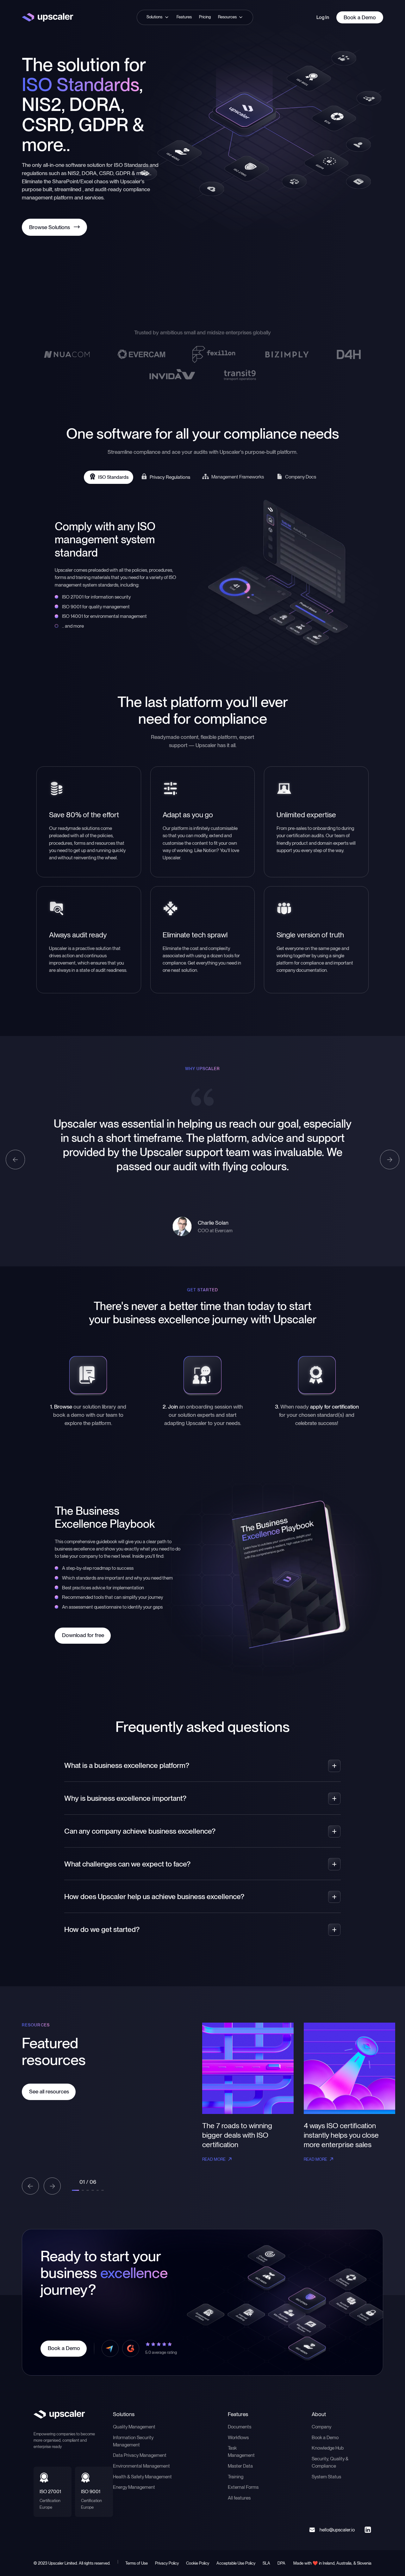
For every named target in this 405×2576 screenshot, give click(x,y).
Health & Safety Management (142, 2477)
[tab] (109, 477)
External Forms (243, 2487)
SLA (266, 2563)
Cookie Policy (198, 2563)
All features (239, 2498)
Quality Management (134, 2427)
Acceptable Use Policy (236, 2563)
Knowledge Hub (328, 2448)
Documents (240, 2427)
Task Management (241, 2451)
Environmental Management (141, 2466)
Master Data (240, 2466)
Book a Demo (325, 2437)
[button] (158, 17)
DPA (281, 2563)
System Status (326, 2477)
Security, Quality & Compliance (330, 2462)
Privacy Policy (167, 2563)
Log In (323, 17)
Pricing (205, 17)
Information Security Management (133, 2441)
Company (321, 2427)
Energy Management (134, 2487)
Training (236, 2477)
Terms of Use (137, 2563)
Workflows (238, 2437)
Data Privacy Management (140, 2455)
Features (184, 17)
